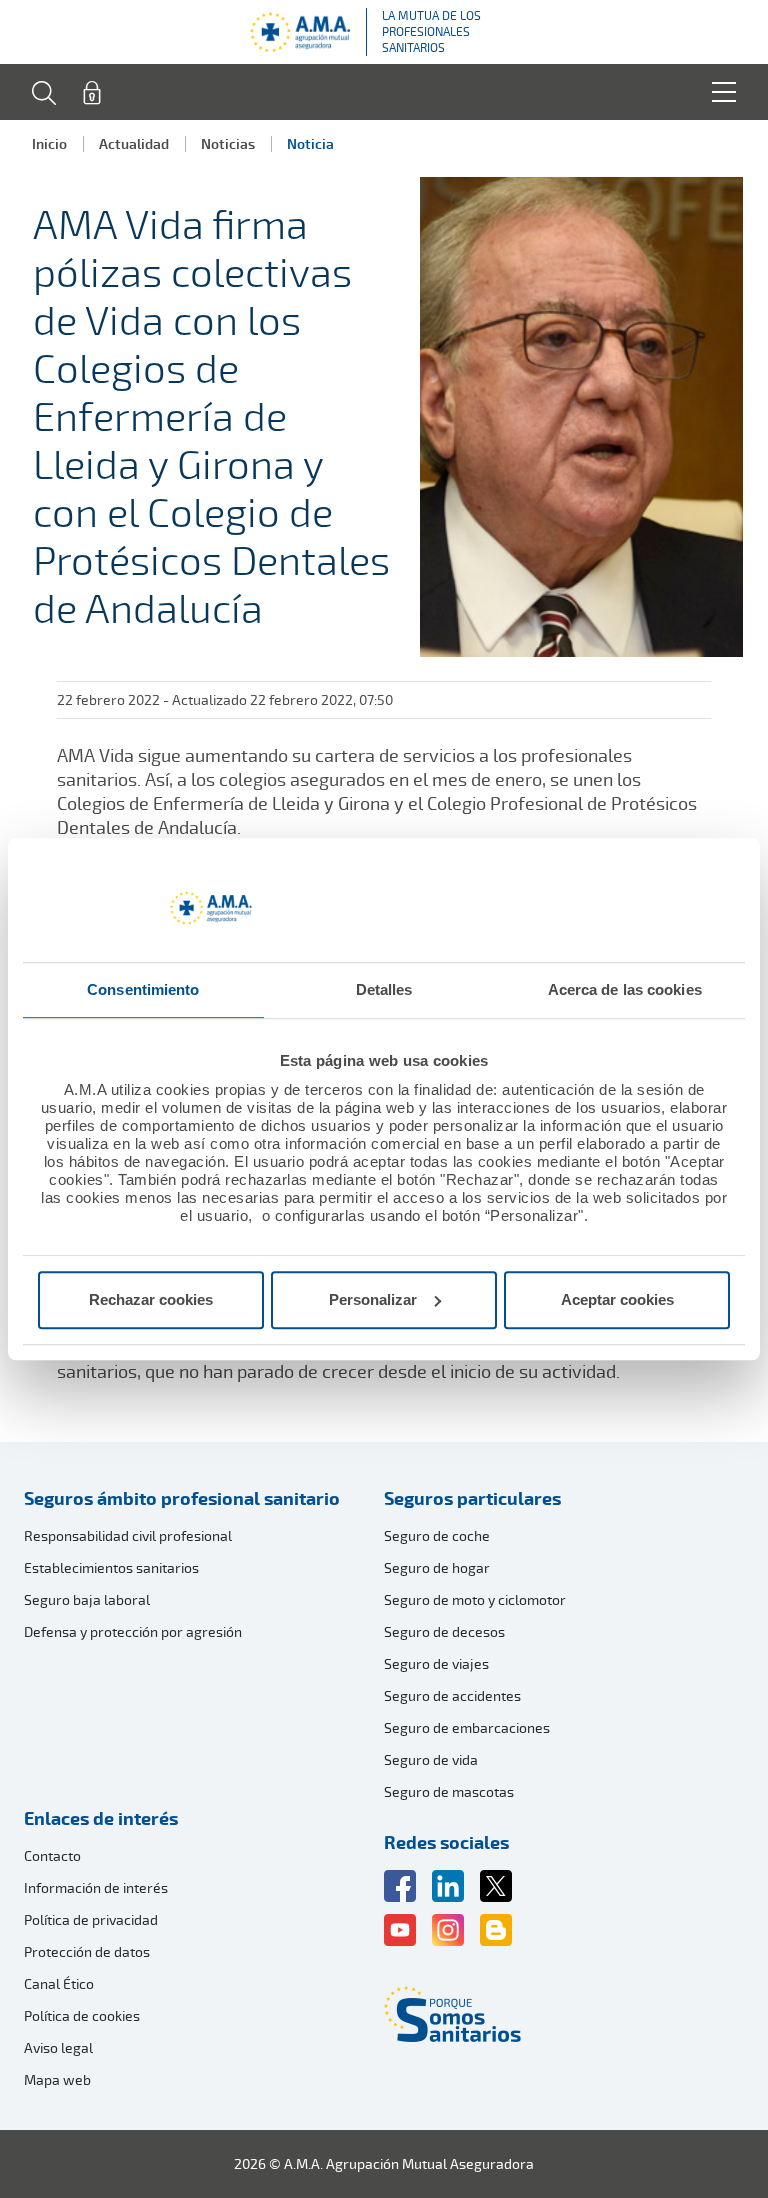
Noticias (228, 143)
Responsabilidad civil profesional (128, 1535)
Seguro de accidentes (452, 1695)
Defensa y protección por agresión (133, 1631)
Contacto (52, 1855)
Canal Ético (59, 1983)
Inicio (49, 143)
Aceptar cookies (617, 1299)
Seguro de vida (431, 1759)
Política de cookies (82, 2015)
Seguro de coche (437, 1535)
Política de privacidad (91, 1919)
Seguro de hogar (437, 1567)
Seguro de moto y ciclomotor (475, 1599)
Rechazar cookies (151, 1299)
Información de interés (96, 1887)
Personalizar (373, 1299)
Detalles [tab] (384, 989)
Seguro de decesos (444, 1631)
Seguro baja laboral (87, 1599)
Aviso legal (58, 2047)
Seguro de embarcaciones (467, 1727)
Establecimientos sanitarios (111, 1567)
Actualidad (134, 143)
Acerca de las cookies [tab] (625, 989)
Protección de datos (87, 1951)
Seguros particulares (472, 1498)
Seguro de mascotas (449, 1791)
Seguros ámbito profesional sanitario (182, 1498)
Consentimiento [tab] (143, 989)
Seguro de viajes (436, 1663)
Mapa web (57, 2079)
